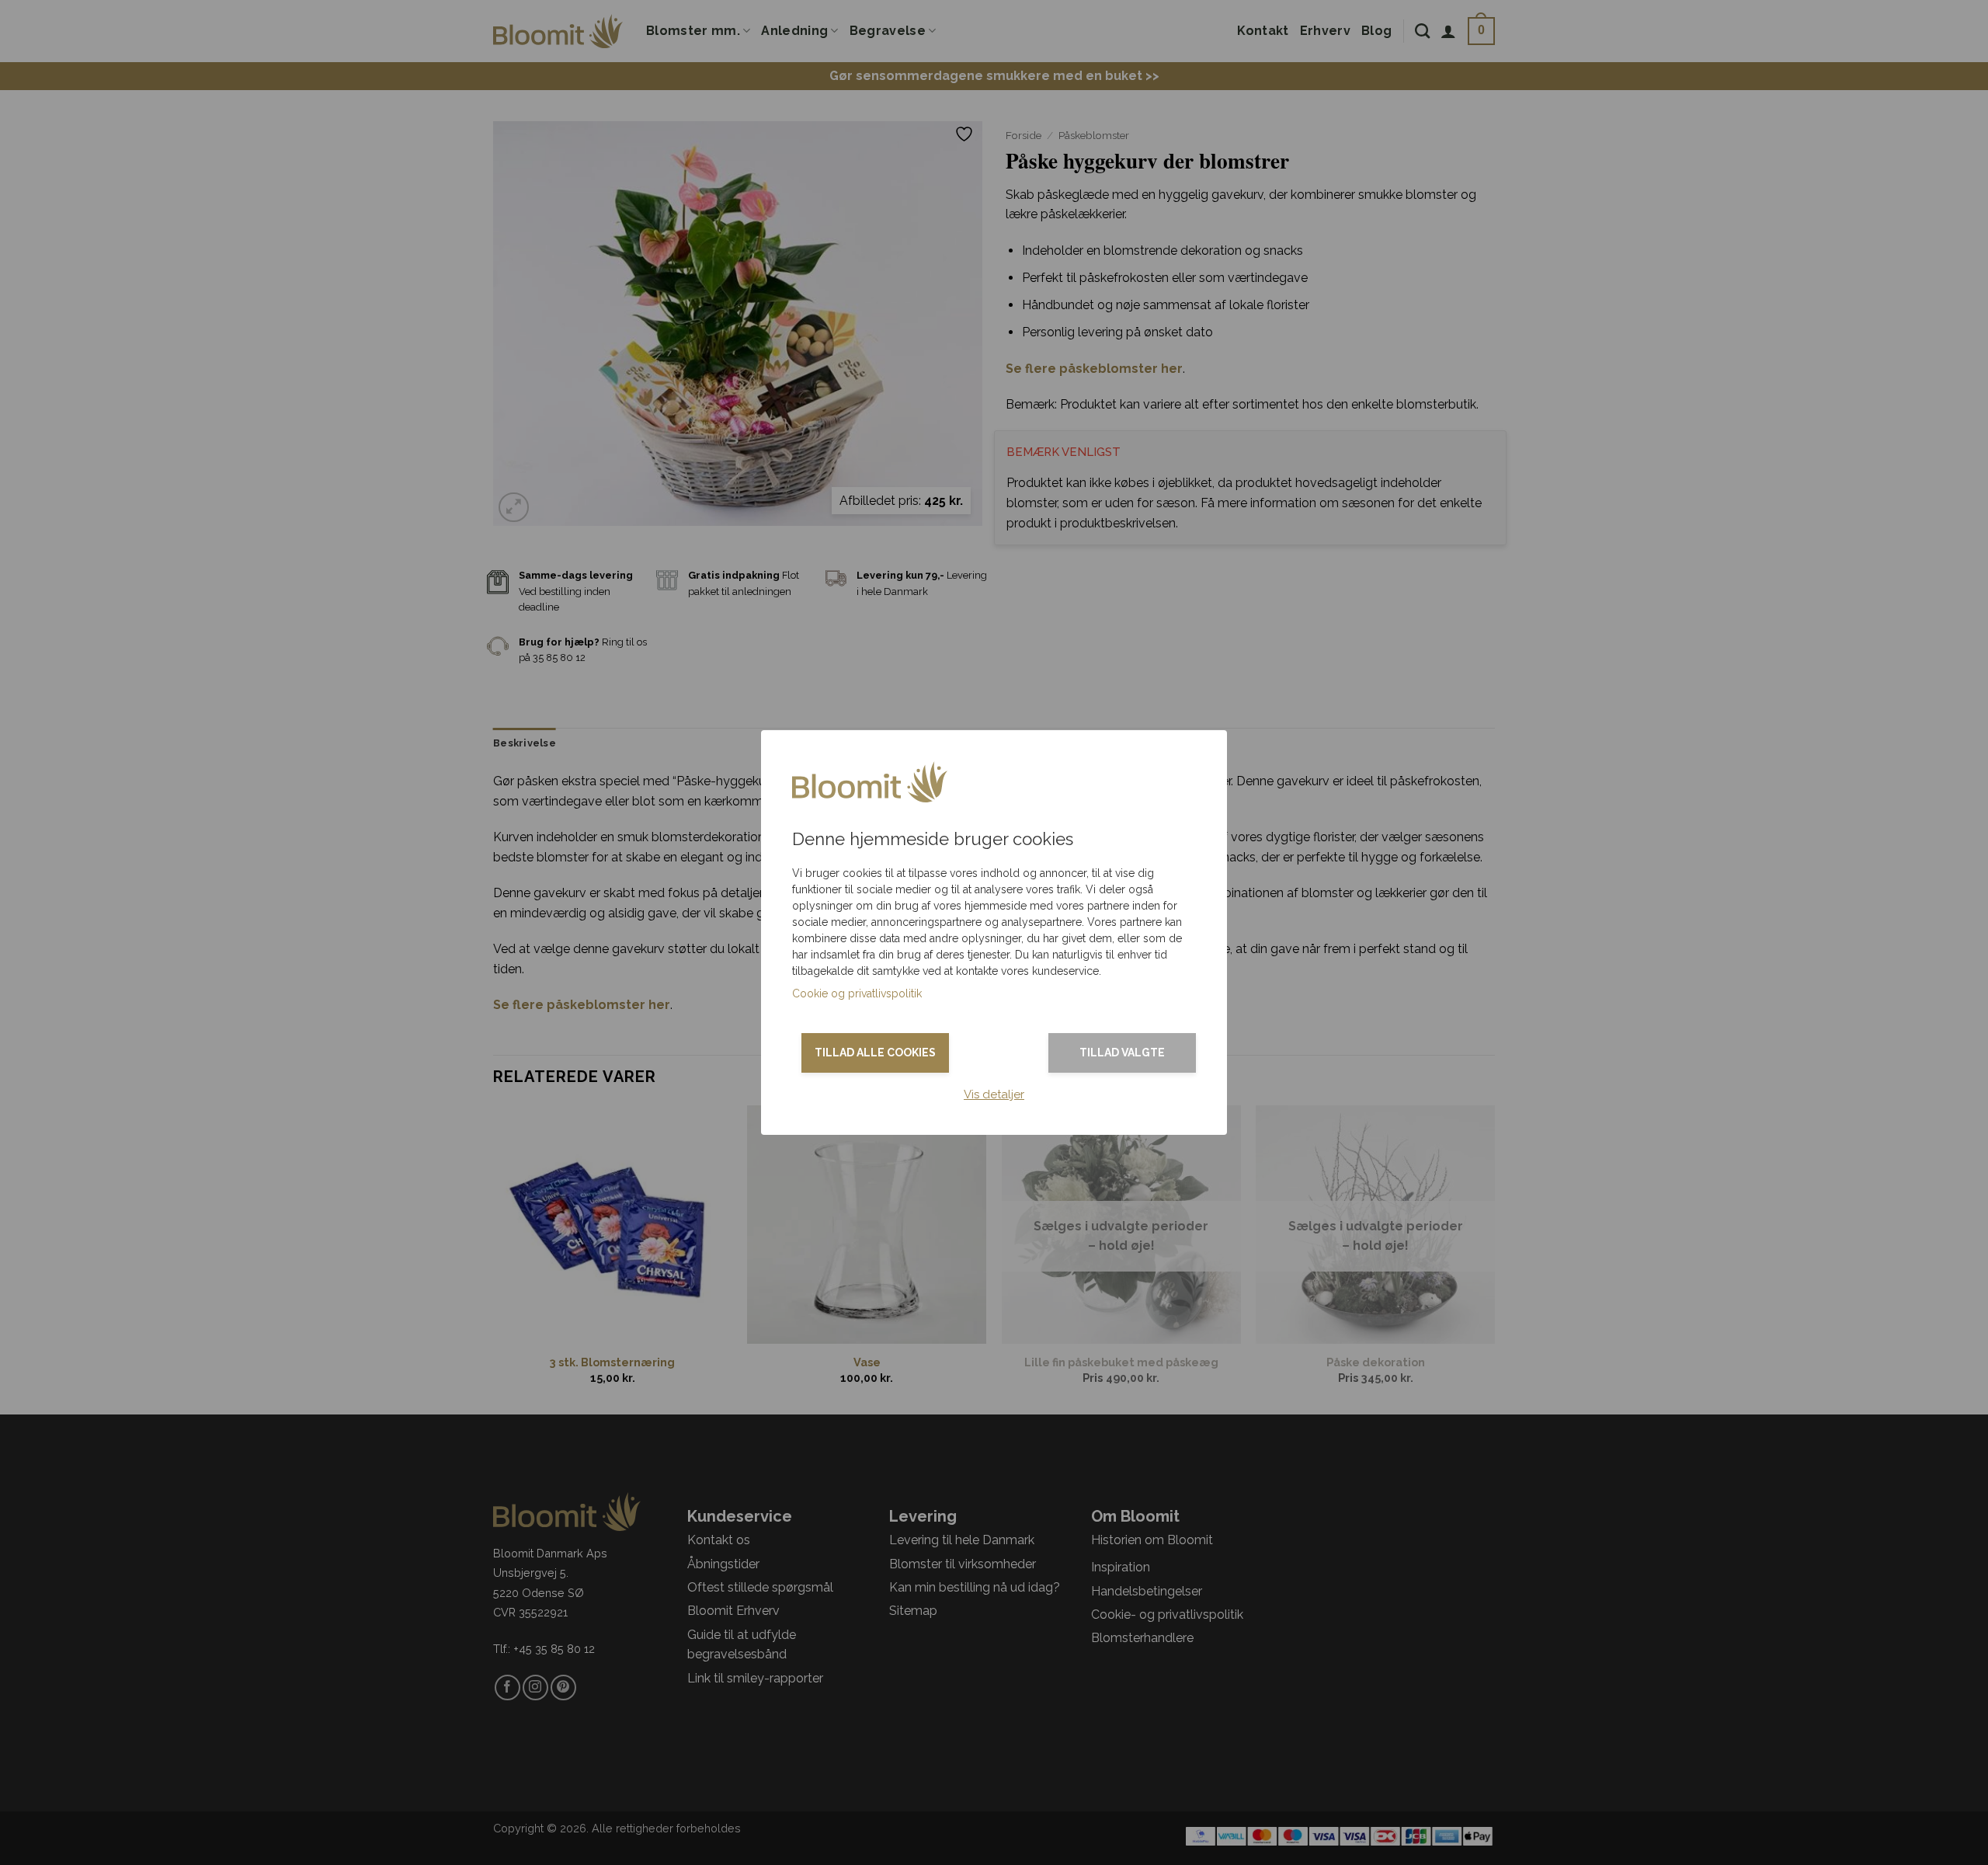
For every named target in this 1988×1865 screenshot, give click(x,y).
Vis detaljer (994, 1094)
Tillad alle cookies (875, 1053)
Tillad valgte (1122, 1053)
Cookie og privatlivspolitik (857, 993)
